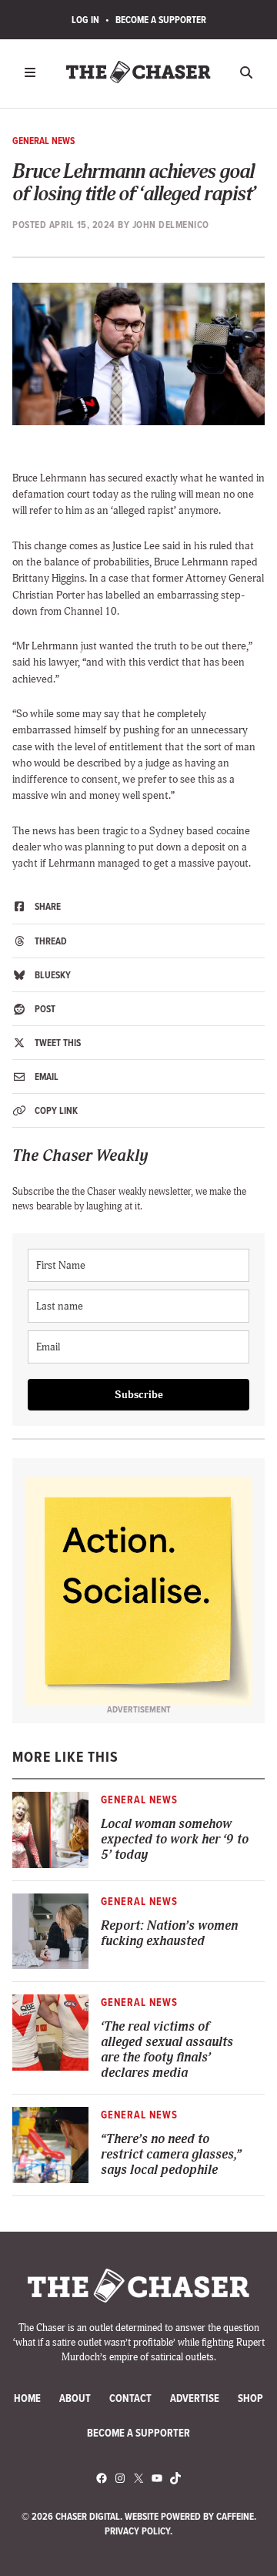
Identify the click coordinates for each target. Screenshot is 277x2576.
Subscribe (139, 1395)
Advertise (195, 2398)
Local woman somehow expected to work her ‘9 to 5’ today (175, 1840)
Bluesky (52, 975)
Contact (130, 2398)
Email (45, 1077)
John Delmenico (171, 225)
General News (43, 141)
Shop (250, 2398)
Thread (50, 941)
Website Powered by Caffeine (189, 2516)
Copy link (55, 1110)
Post (44, 1009)
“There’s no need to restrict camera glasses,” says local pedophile (171, 2155)
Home (27, 2398)
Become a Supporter (161, 20)
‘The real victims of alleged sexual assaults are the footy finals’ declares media (167, 2050)
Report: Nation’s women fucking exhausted (169, 1934)
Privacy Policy (137, 2531)
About (75, 2398)
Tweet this (57, 1043)
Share (47, 906)
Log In (85, 20)
